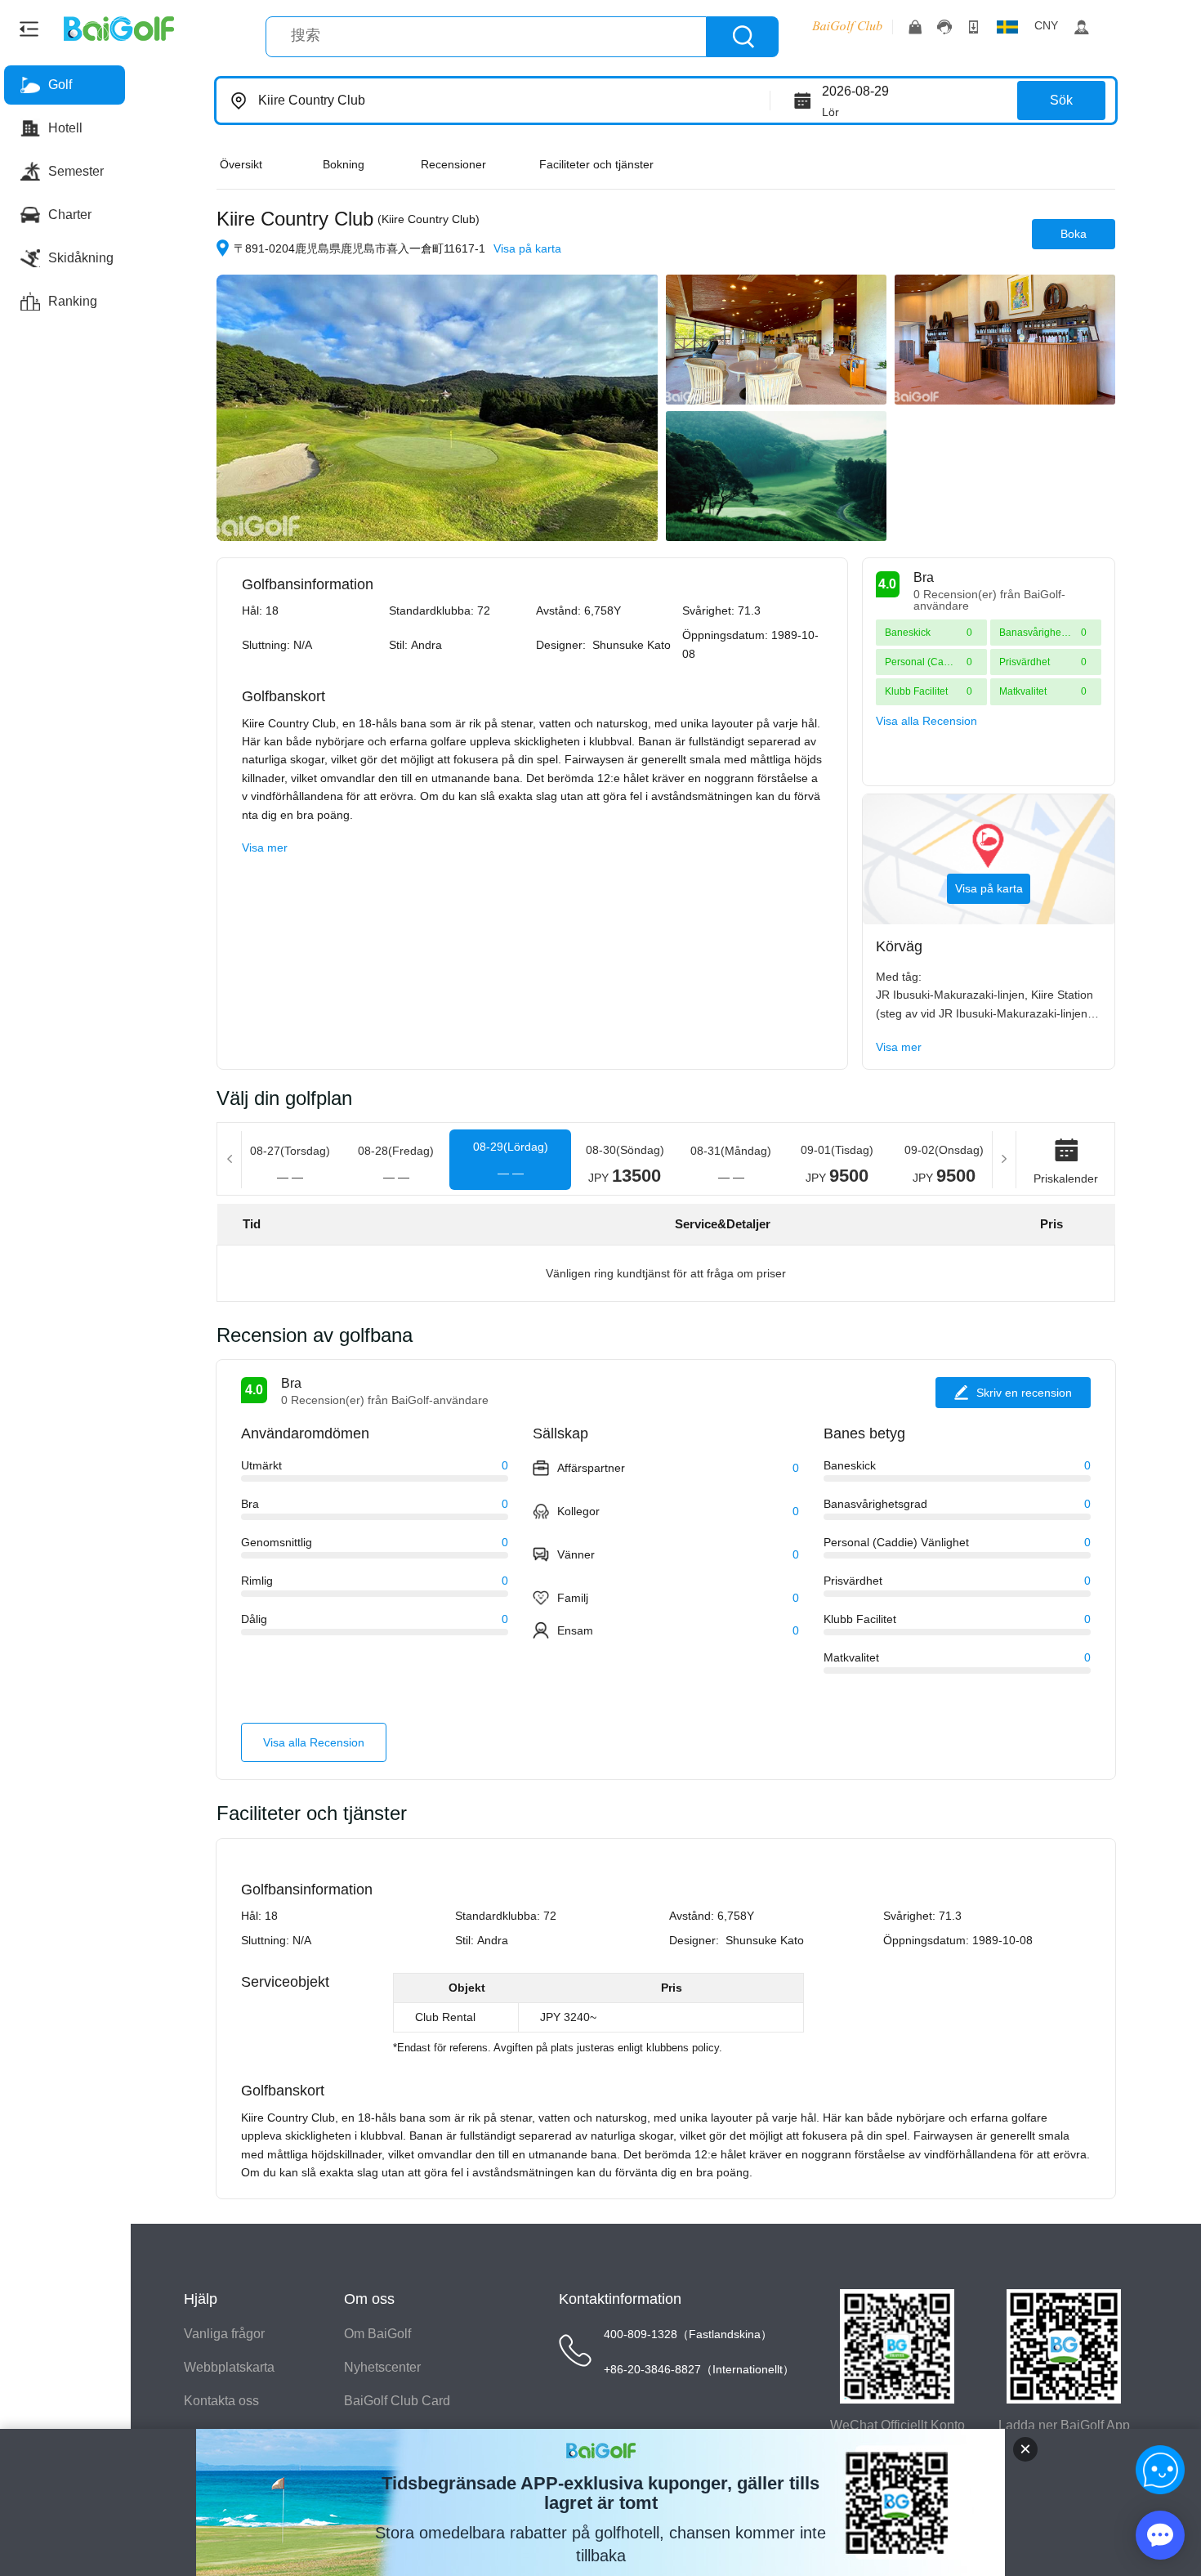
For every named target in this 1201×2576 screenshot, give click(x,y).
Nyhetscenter (382, 2367)
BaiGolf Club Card (397, 2401)
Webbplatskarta (229, 2367)
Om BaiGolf (377, 2334)
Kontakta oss (221, 2401)
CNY (1046, 25)
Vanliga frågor (224, 2334)
